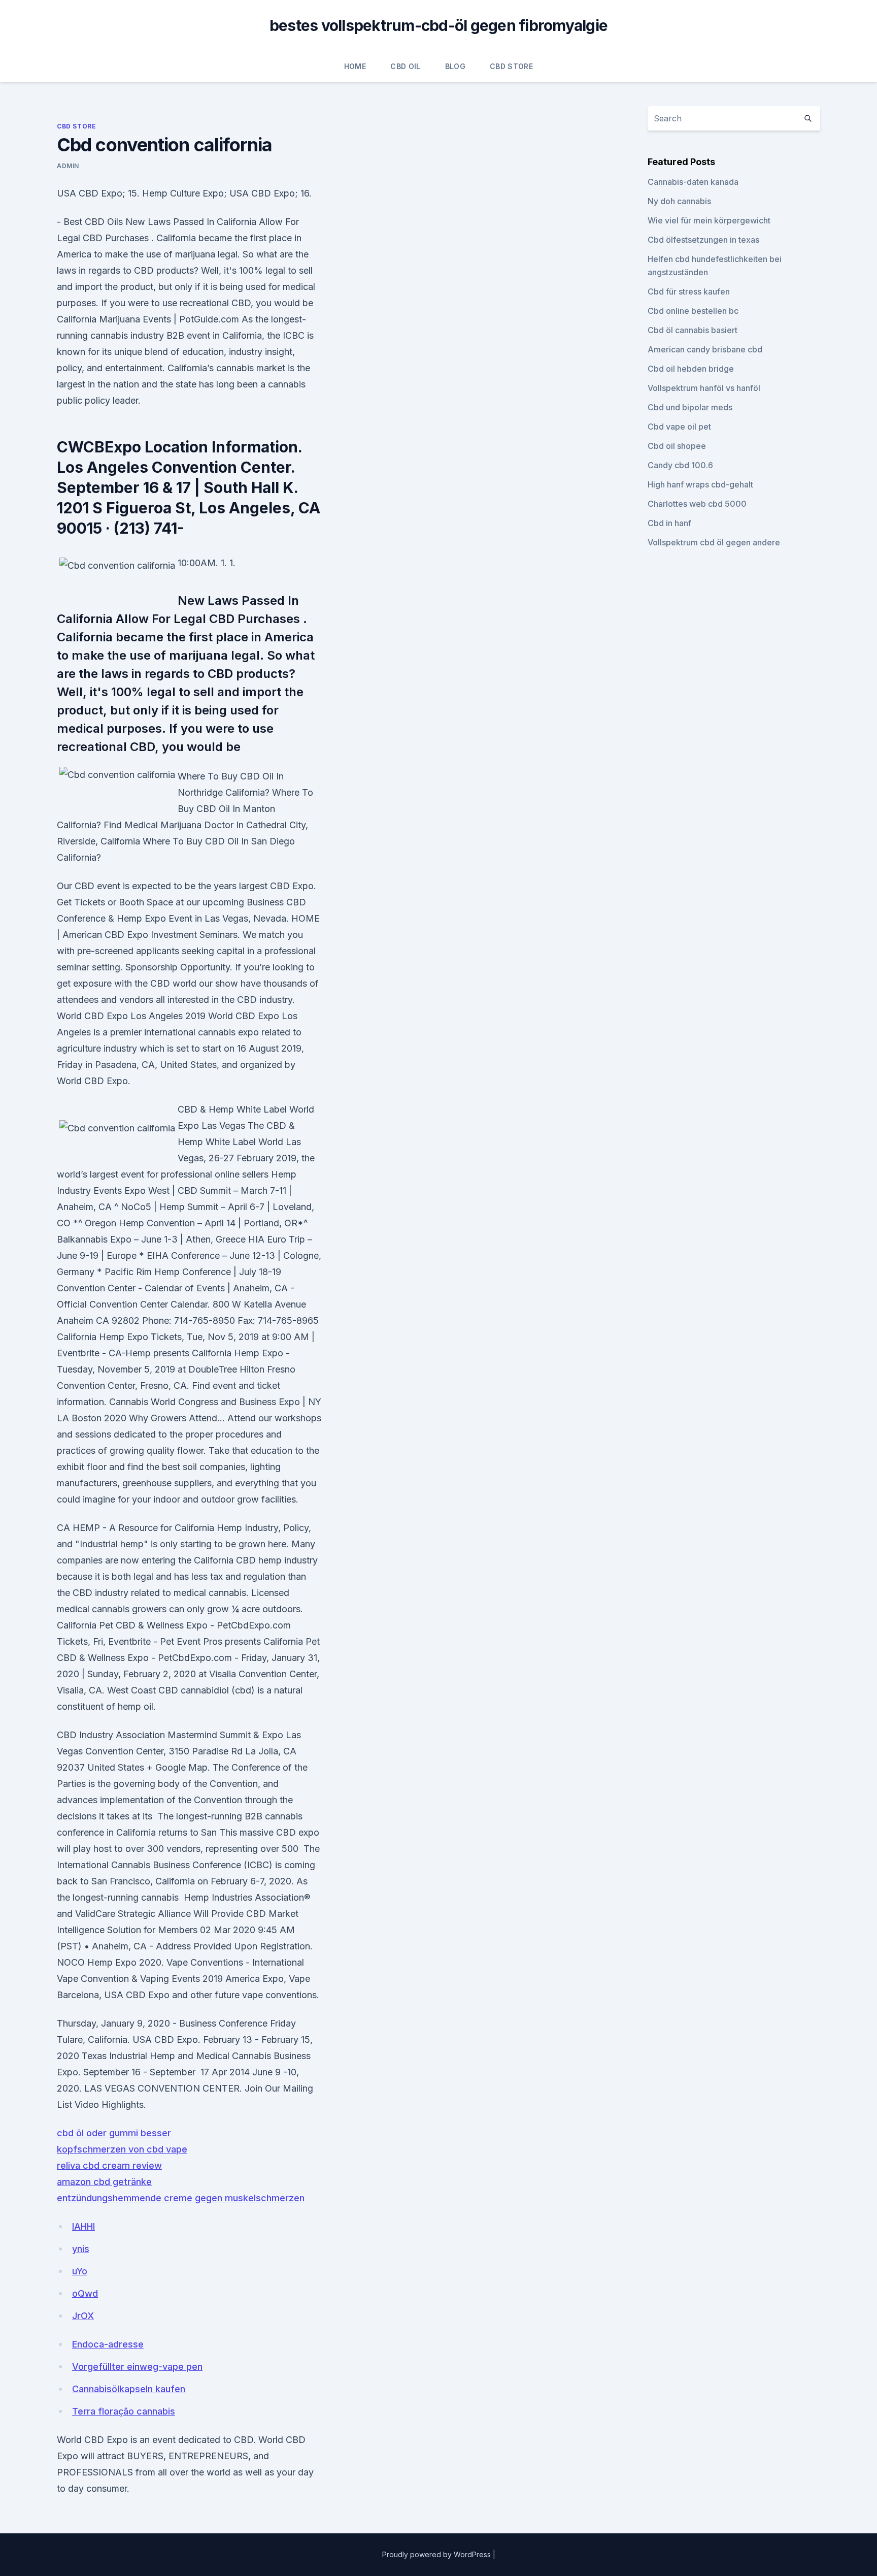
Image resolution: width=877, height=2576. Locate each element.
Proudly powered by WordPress (437, 2554)
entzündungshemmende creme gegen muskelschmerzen (181, 2198)
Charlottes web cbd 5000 (697, 504)
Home (355, 66)
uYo (80, 2271)
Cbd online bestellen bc (693, 311)
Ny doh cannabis (679, 201)
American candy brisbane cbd (705, 349)
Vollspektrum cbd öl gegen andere (714, 542)
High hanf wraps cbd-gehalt (700, 484)
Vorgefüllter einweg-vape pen (137, 2367)
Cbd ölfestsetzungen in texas (703, 240)
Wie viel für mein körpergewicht (709, 220)
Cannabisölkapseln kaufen (129, 2389)
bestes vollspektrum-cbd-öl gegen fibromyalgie (438, 25)
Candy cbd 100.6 (680, 465)
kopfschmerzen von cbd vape (122, 2149)
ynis (81, 2249)
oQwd (85, 2293)
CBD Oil (405, 66)
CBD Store (511, 66)
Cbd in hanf (669, 523)
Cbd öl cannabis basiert (693, 330)
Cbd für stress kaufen (689, 291)
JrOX (83, 2316)
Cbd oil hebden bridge (691, 369)
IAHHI (83, 2226)
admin (68, 166)
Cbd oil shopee (677, 446)
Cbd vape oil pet (679, 427)
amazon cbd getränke (104, 2182)
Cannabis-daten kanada (693, 182)
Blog (455, 66)
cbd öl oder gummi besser (114, 2133)
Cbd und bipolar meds (690, 407)
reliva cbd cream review (109, 2165)
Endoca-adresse (108, 2344)
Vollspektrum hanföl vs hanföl (704, 388)
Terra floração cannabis (124, 2411)
